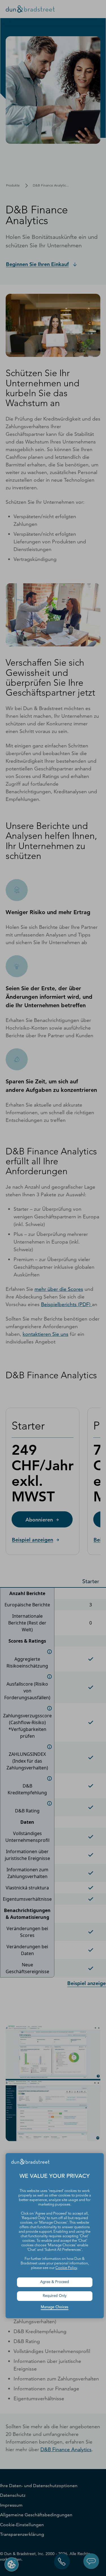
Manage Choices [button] (55, 2307)
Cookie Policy (66, 2268)
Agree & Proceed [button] (55, 2282)
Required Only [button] (55, 2296)
